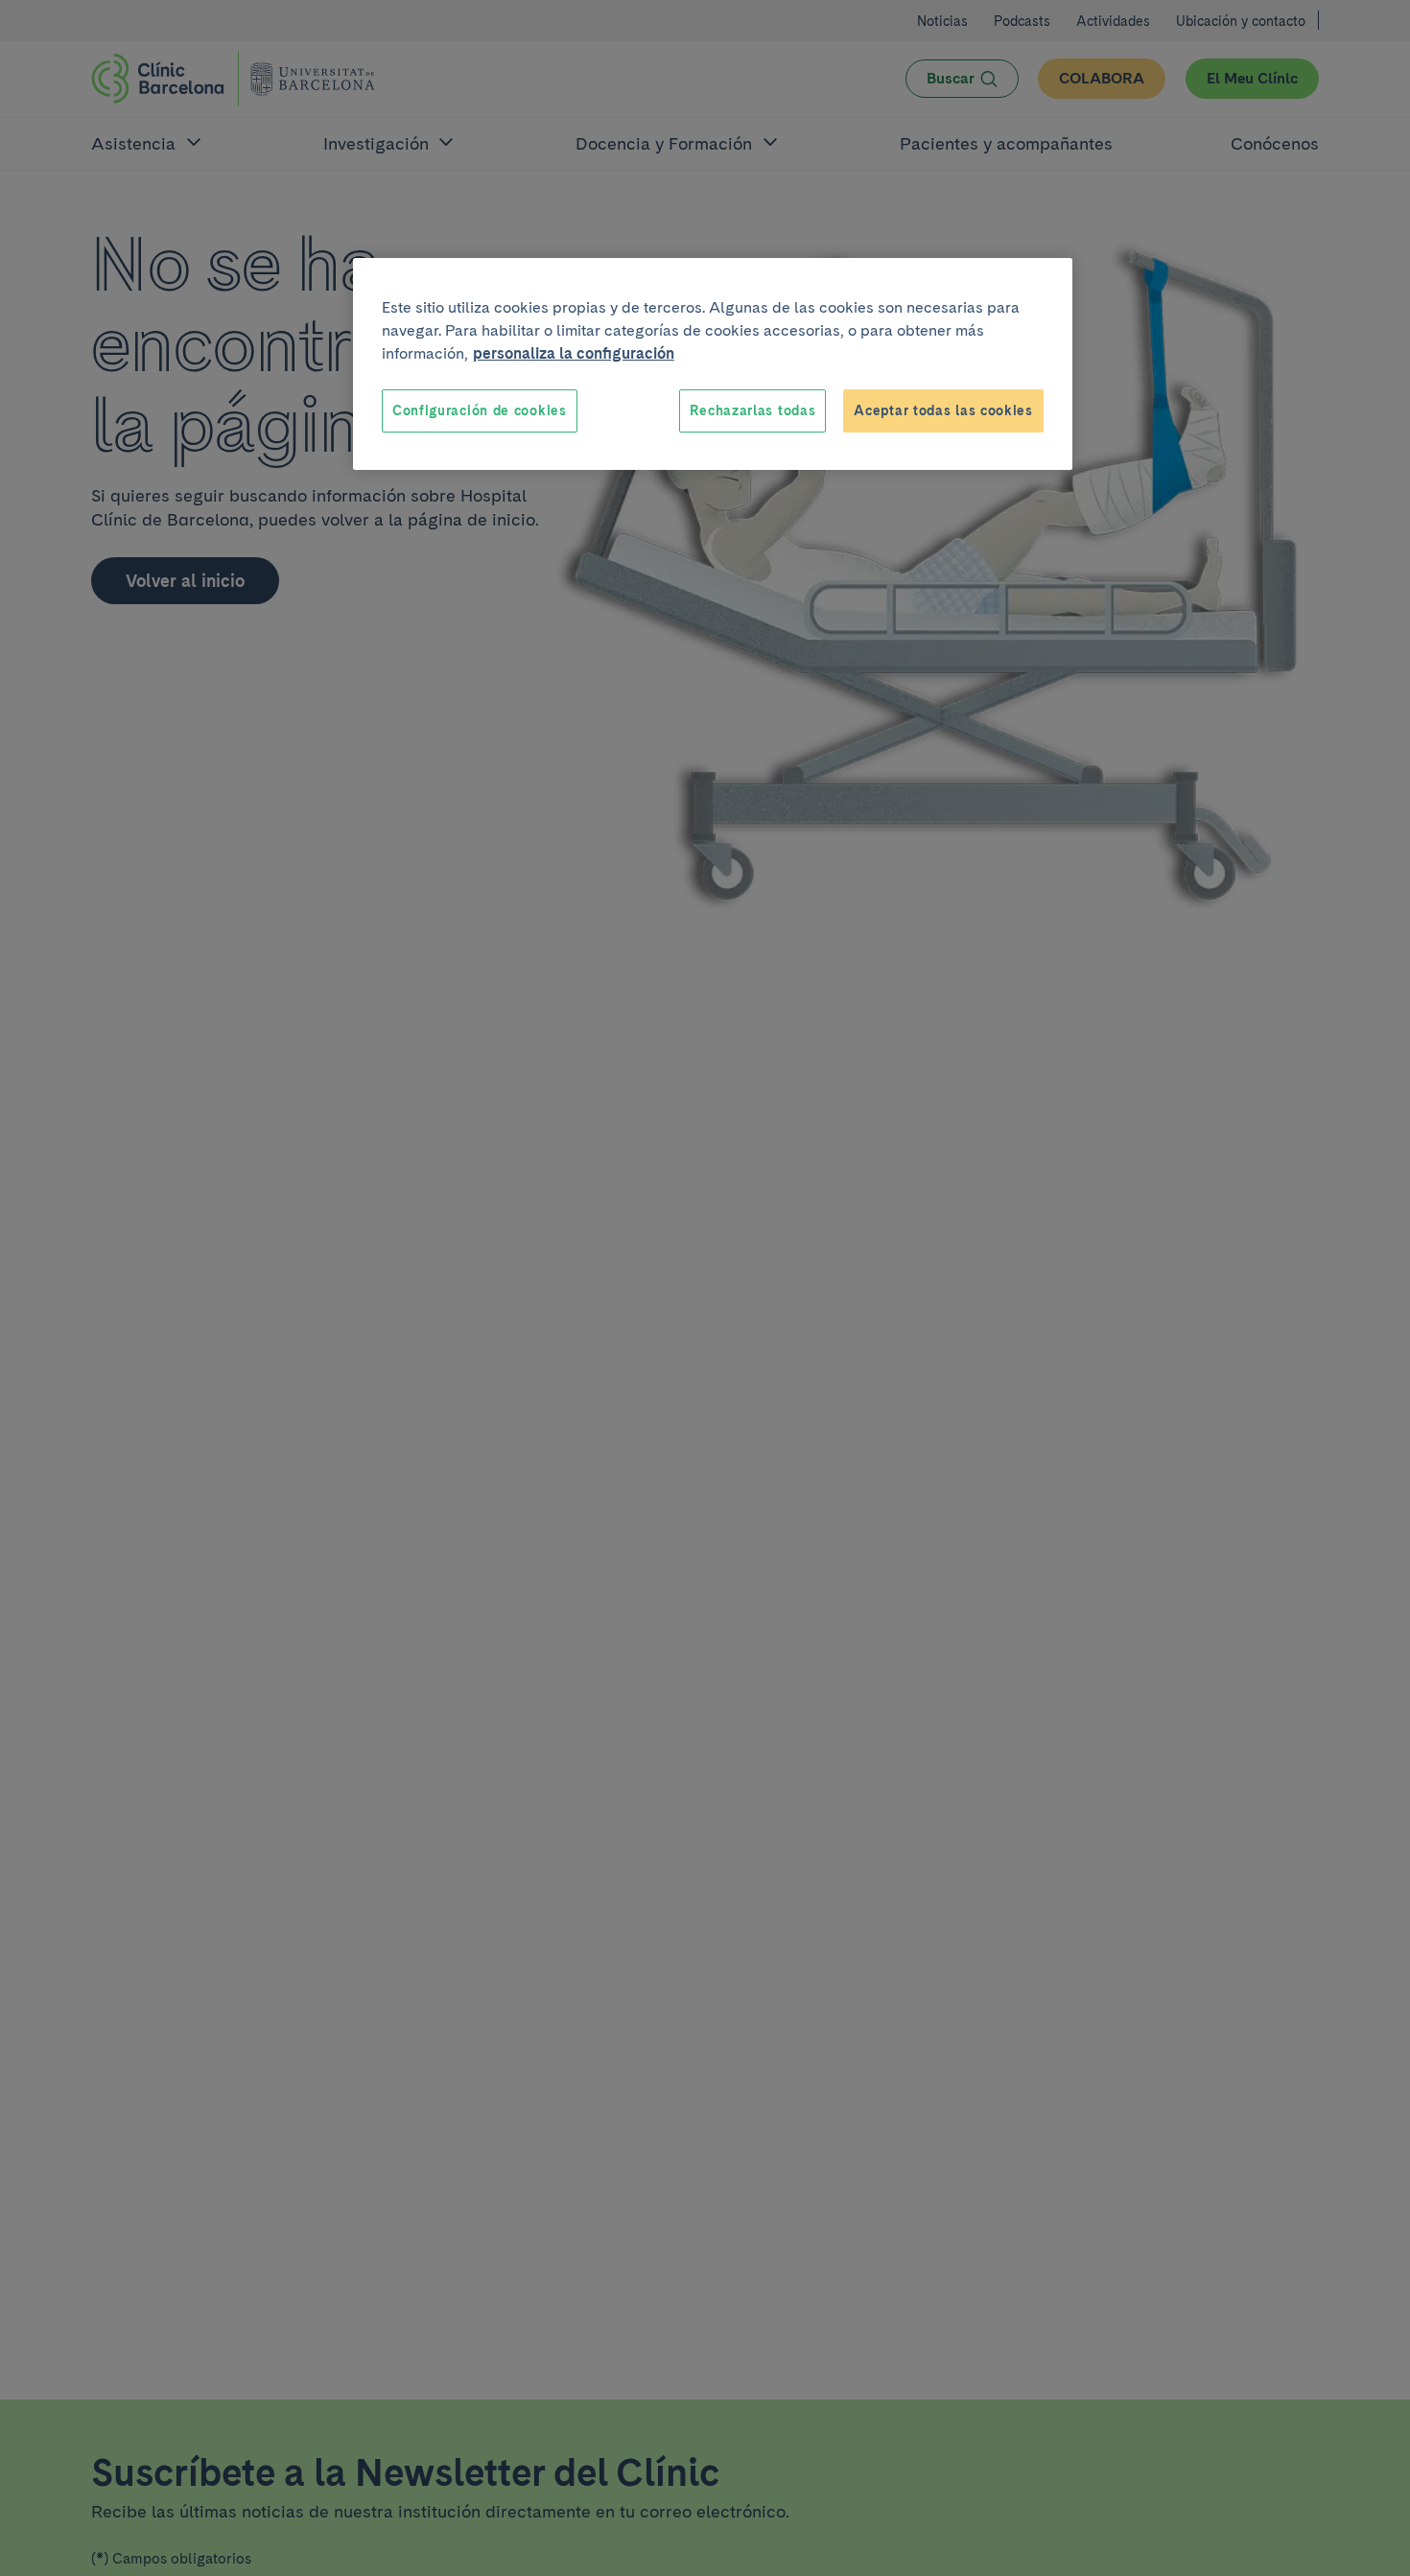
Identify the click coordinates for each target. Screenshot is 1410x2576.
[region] (713, 364)
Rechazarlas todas (752, 410)
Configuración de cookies (480, 410)
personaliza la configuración (574, 353)
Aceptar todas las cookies (943, 410)
